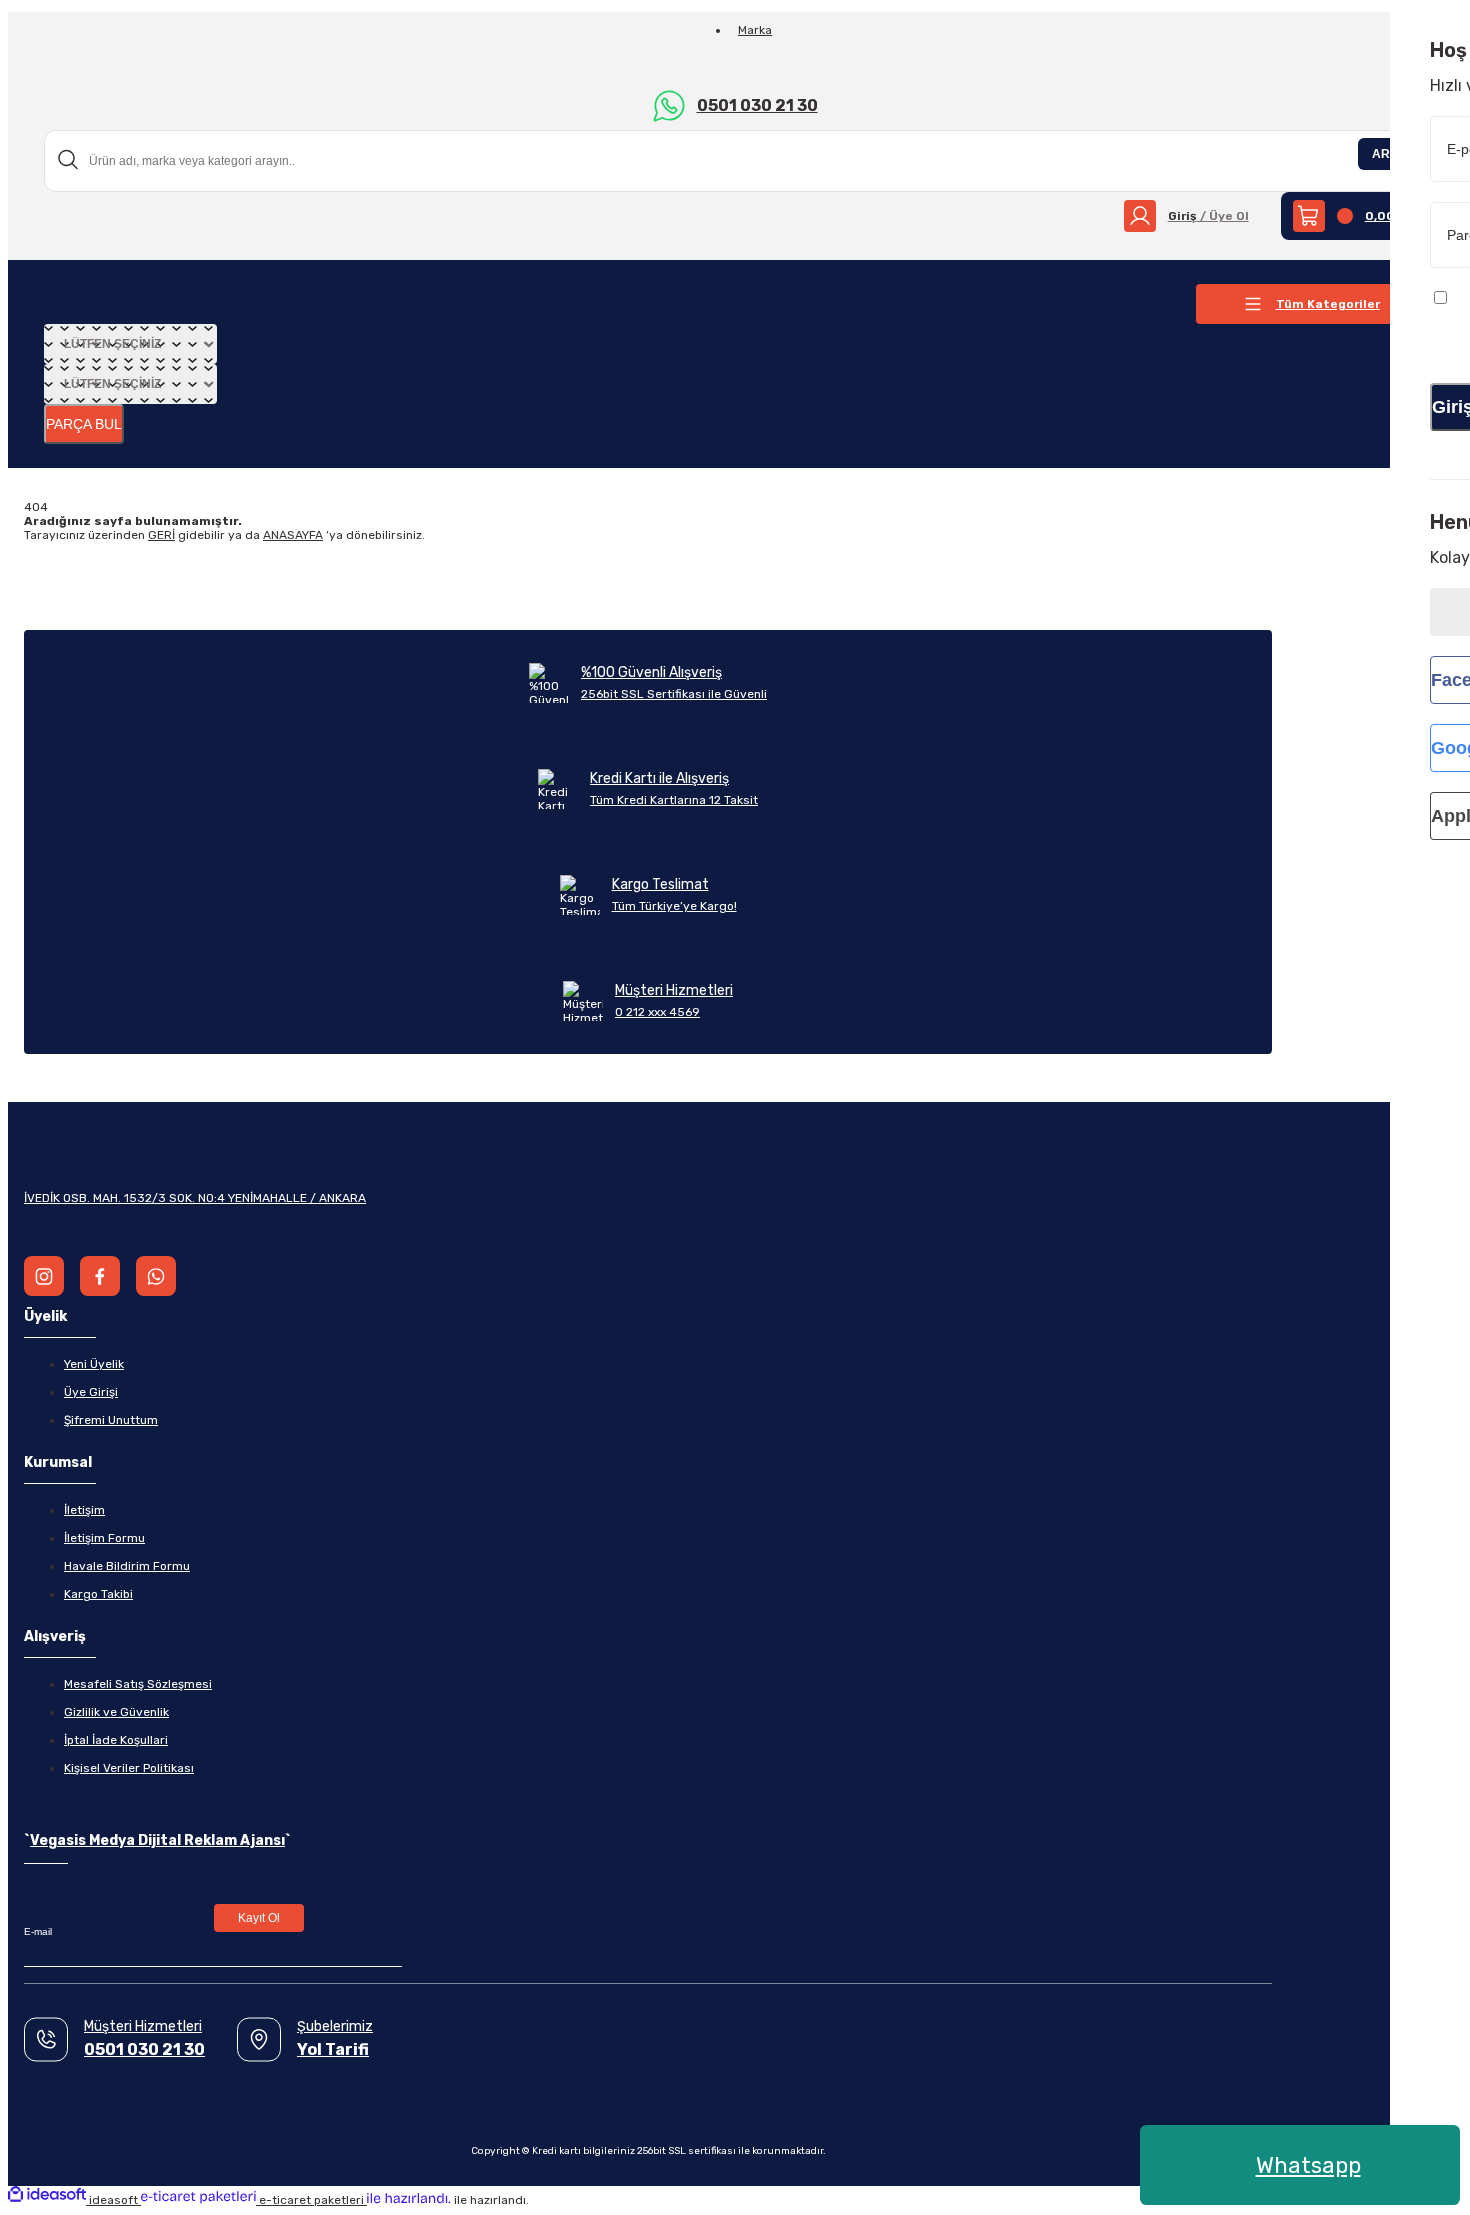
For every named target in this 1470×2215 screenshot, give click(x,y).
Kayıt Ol (259, 1918)
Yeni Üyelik (94, 1364)
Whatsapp (1308, 2165)
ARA (1385, 154)
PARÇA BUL (84, 424)
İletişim (84, 1510)
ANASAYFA (293, 535)
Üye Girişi (91, 1392)
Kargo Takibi (98, 1594)
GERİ (161, 535)
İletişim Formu (104, 1538)
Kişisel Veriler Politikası (129, 1768)
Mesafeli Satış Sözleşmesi (138, 1684)
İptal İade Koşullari (116, 1740)
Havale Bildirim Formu (127, 1566)
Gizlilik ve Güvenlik (116, 1712)
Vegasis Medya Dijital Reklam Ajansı (157, 1840)
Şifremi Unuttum (111, 1420)
